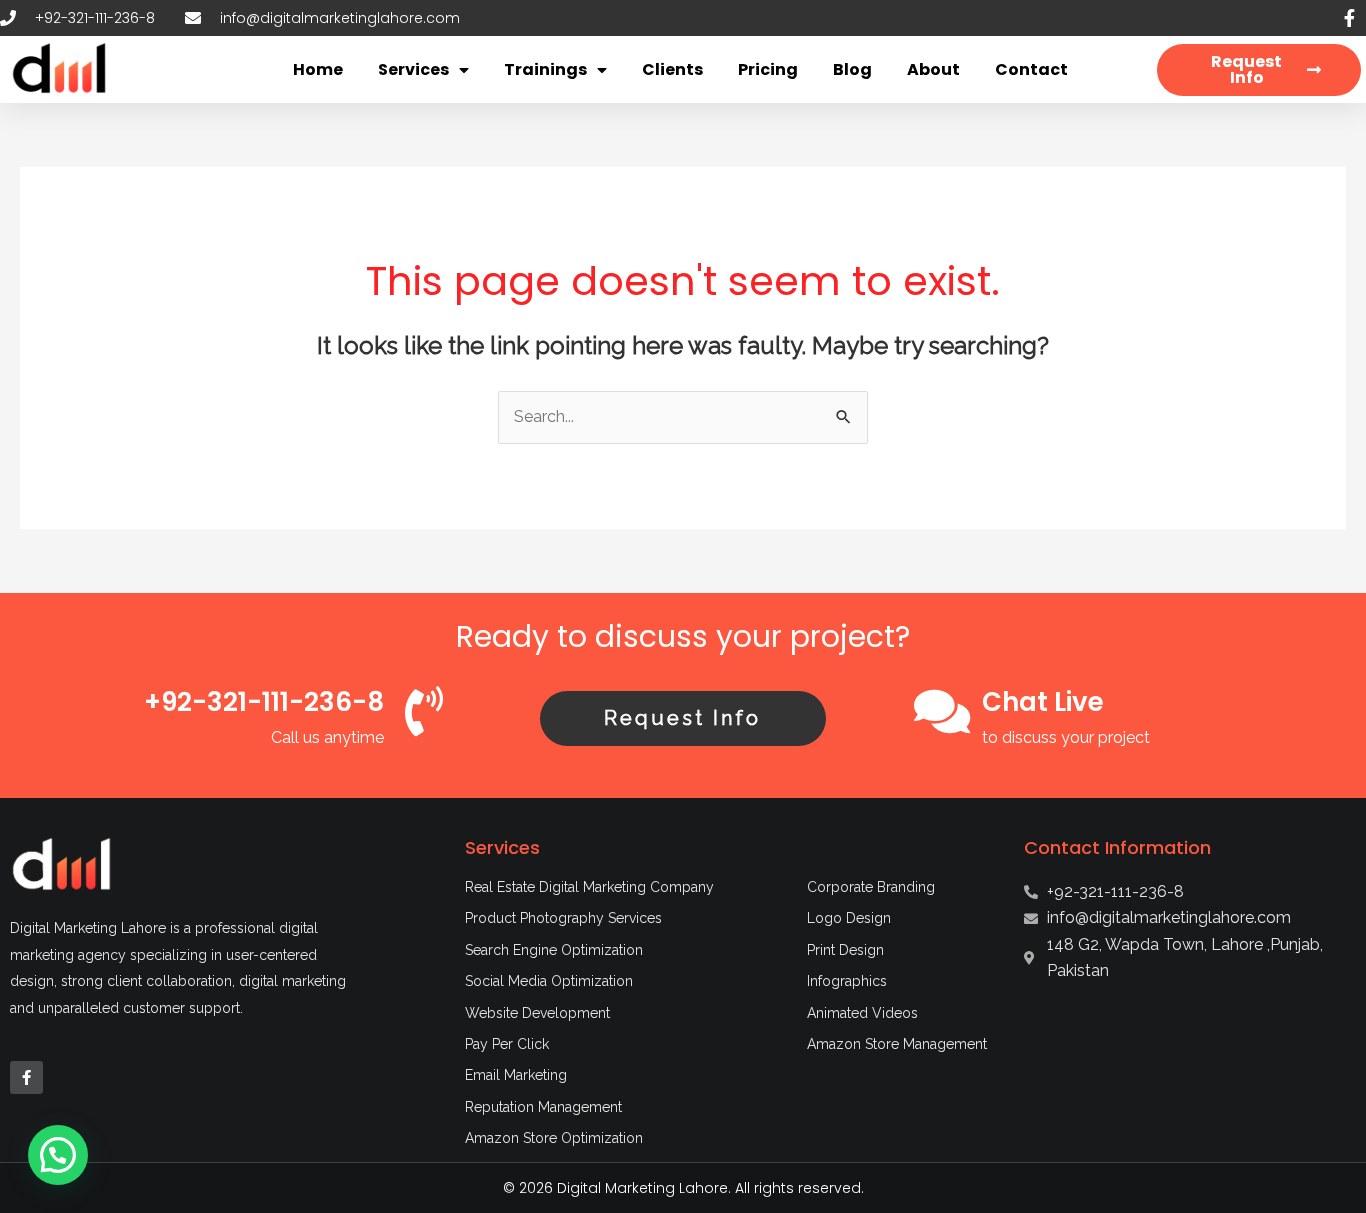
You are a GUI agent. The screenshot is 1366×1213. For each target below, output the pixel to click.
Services (413, 69)
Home (318, 69)
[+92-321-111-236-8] (424, 711)
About (933, 69)
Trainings (545, 69)
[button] (58, 1155)
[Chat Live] (942, 711)
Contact (1031, 69)
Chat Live (1043, 702)
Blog (852, 69)
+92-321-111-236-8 (264, 702)
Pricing (768, 69)
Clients (672, 69)
